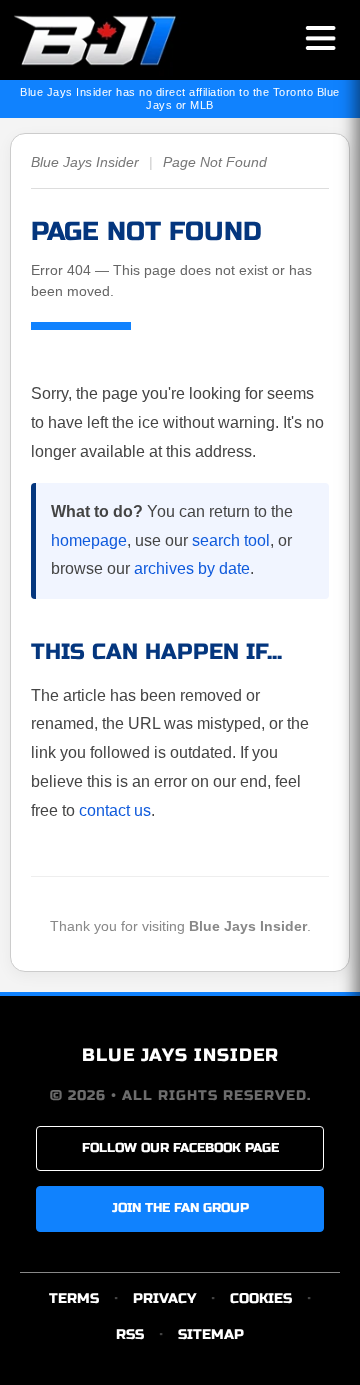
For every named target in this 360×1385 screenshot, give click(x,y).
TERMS (74, 1298)
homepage (89, 540)
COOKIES (261, 1298)
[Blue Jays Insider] (112, 40)
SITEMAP (211, 1334)
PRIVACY (164, 1298)
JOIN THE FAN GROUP (180, 1208)
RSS (130, 1334)
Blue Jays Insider (85, 162)
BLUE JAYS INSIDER (180, 1055)
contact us (115, 810)
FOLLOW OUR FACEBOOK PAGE (180, 1148)
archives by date (192, 568)
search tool (231, 540)
